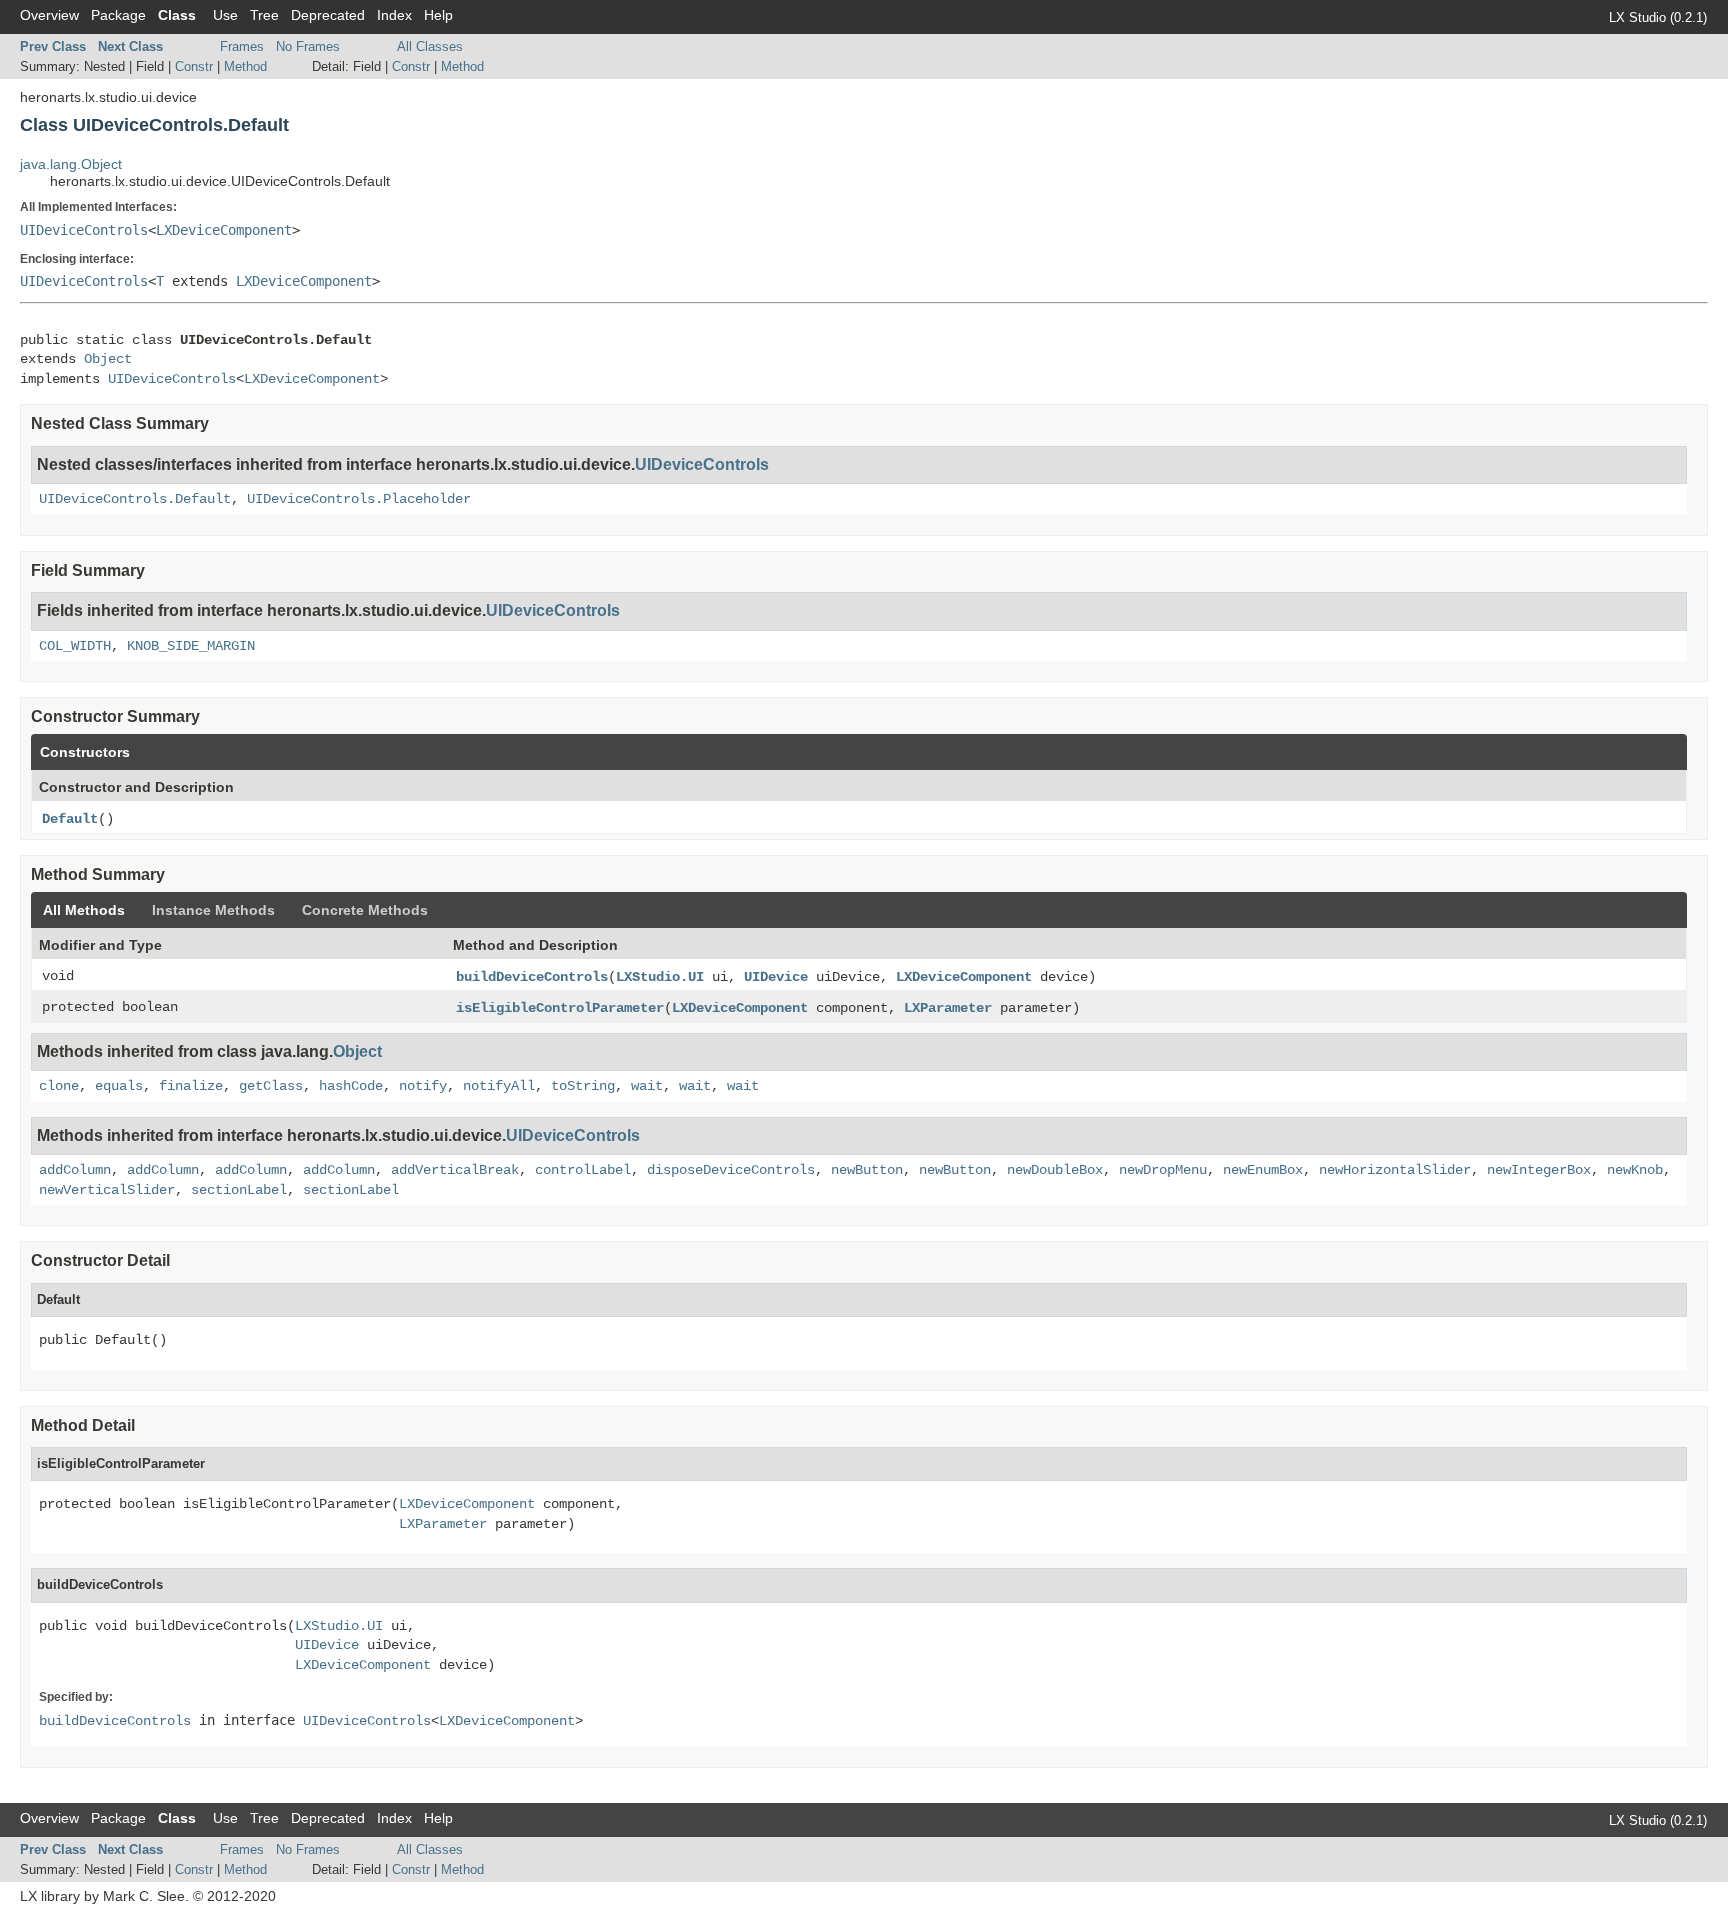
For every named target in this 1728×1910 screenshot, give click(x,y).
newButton (867, 1170)
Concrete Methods (365, 910)
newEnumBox (1263, 1170)
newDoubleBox (1055, 1170)
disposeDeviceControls (731, 1170)
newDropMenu (1163, 1170)
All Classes (430, 46)
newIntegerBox (1539, 1170)
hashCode (351, 1086)
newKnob (1635, 1170)
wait (647, 1086)
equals (119, 1086)
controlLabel (583, 1170)
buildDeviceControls (532, 977)
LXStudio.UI (660, 977)
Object (108, 359)
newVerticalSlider (107, 1190)
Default (70, 819)
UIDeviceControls (84, 230)
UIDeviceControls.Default (135, 499)
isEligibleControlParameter (560, 1008)
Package (118, 15)
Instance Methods (213, 910)
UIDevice (776, 977)
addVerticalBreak (455, 1170)
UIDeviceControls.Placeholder (359, 499)
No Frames (308, 46)
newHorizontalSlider (1395, 1170)
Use (225, 15)
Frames (242, 46)
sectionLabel (239, 1190)
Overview (49, 15)
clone (59, 1086)
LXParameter (948, 1008)
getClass (271, 1086)
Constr (194, 66)
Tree (264, 15)
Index (394, 15)
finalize (191, 1086)
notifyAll (499, 1086)
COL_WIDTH (75, 646)
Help (438, 15)
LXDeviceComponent (224, 230)
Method (245, 66)
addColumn (75, 1170)
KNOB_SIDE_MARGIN (191, 646)
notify (423, 1086)
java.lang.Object (71, 164)
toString (583, 1086)
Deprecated (328, 15)
